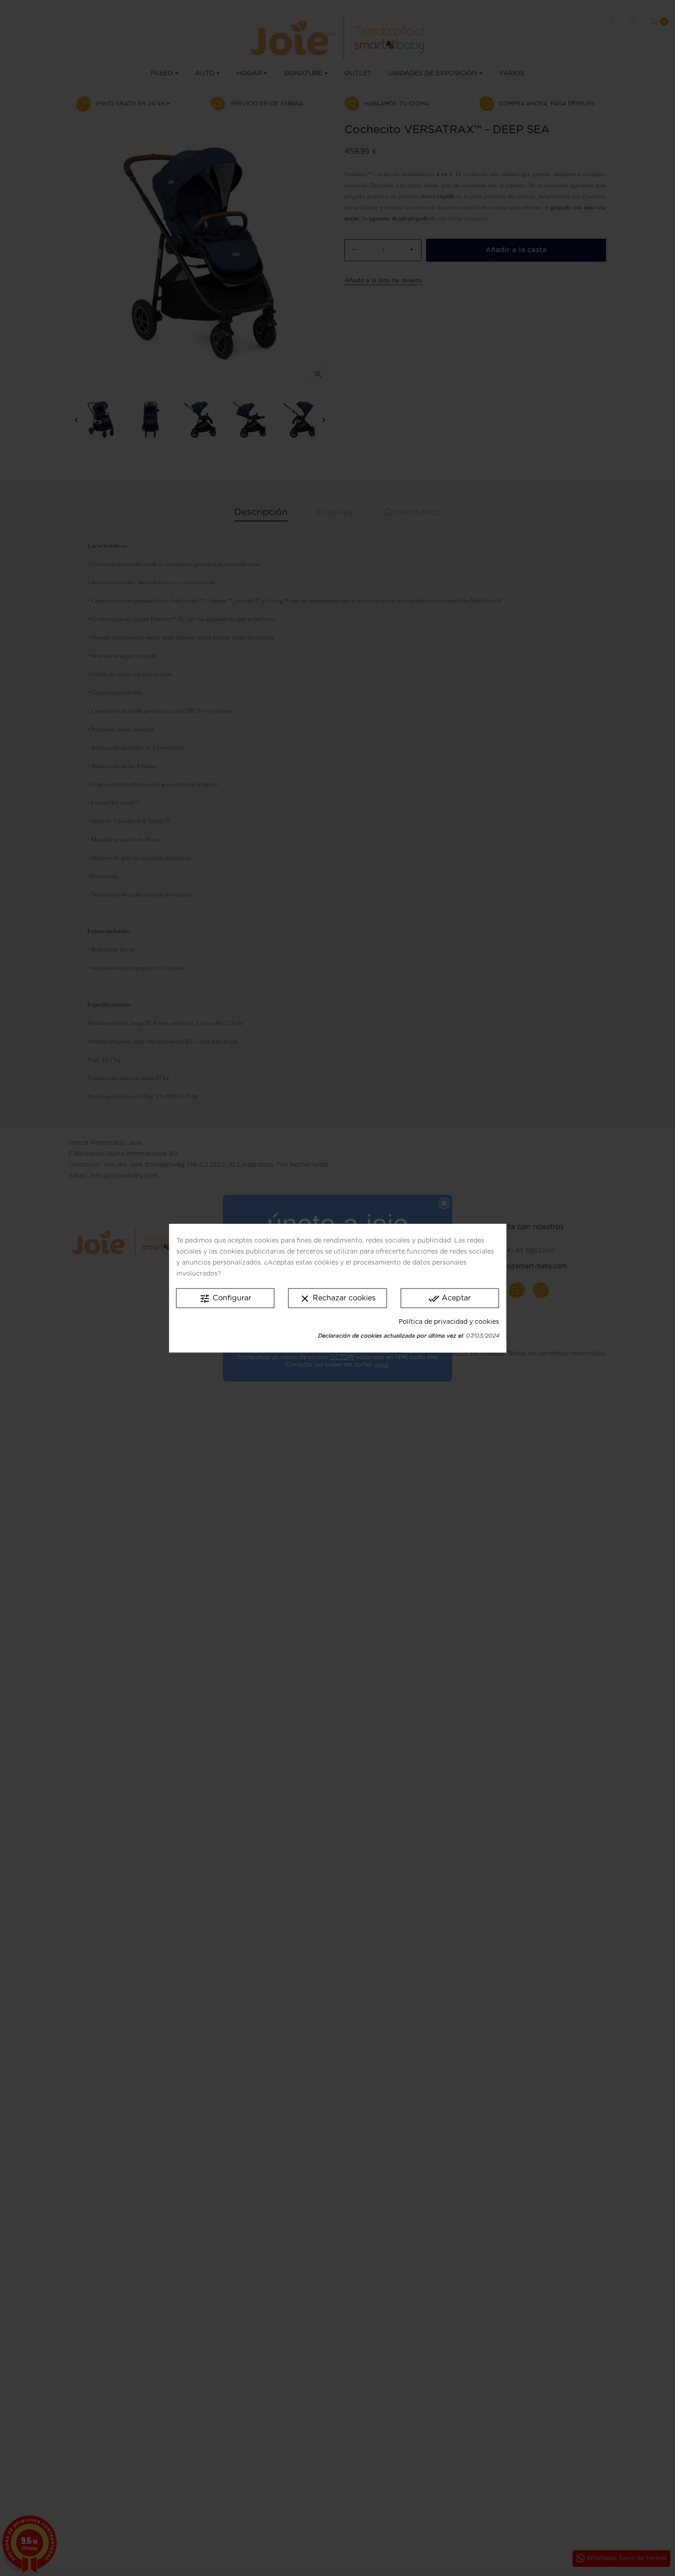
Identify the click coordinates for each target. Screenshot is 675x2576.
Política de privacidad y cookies (449, 1322)
